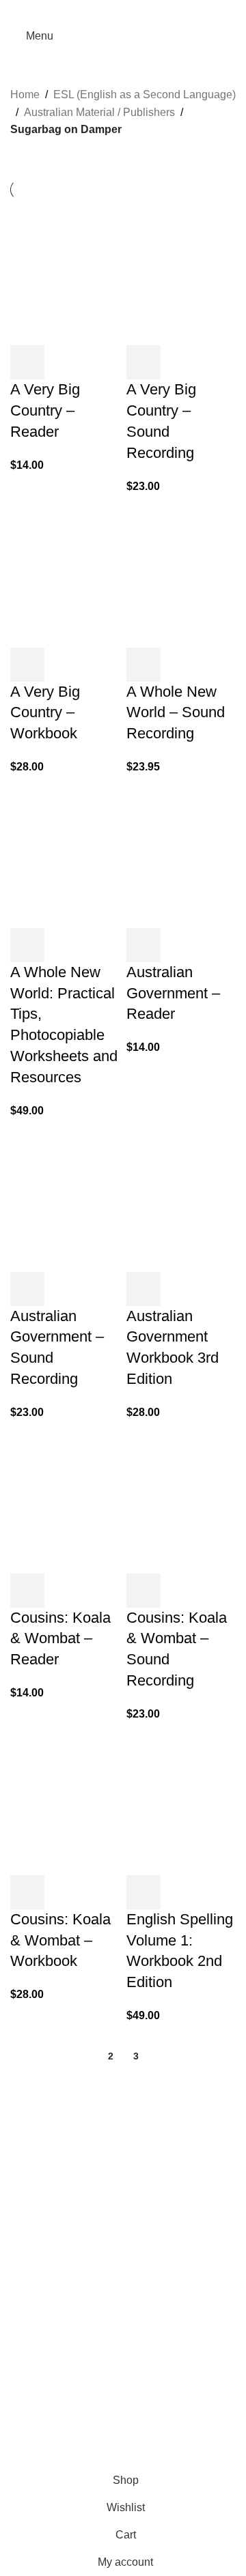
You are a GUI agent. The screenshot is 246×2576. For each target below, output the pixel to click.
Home (25, 95)
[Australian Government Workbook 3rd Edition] (181, 1198)
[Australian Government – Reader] (181, 854)
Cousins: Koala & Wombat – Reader (60, 1639)
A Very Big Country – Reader (45, 410)
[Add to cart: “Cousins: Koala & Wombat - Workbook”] (27, 1892)
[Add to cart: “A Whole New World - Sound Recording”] (143, 665)
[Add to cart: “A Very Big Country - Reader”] (27, 362)
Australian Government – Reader (173, 993)
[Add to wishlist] (101, 362)
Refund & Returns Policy (70, 2398)
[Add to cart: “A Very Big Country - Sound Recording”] (143, 362)
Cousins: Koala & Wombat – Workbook (60, 1940)
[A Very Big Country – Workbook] (65, 574)
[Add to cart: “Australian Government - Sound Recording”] (27, 1289)
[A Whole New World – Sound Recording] (181, 574)
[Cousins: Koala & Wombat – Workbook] (65, 1801)
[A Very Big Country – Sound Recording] (181, 272)
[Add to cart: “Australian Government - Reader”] (143, 945)
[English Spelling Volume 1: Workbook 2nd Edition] (181, 1801)
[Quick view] (64, 362)
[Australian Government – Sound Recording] (65, 1198)
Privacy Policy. (87, 2458)
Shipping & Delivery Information (87, 2373)
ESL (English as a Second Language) (145, 95)
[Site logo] (127, 35)
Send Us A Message (59, 2305)
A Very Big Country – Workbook (45, 713)
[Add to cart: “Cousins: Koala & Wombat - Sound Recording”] (143, 1591)
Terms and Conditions (167, 2458)
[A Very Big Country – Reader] (65, 272)
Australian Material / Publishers (99, 112)
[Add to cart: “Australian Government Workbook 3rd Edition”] (143, 1289)
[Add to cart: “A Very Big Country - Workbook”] (27, 665)
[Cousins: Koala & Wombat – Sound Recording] (181, 1500)
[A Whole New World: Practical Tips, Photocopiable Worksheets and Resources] (65, 854)
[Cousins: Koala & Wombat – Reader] (65, 1500)
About (25, 2347)
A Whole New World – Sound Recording (176, 713)
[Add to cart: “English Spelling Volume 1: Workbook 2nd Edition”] (143, 1892)
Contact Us (37, 2423)
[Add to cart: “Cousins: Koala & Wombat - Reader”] (27, 1591)
